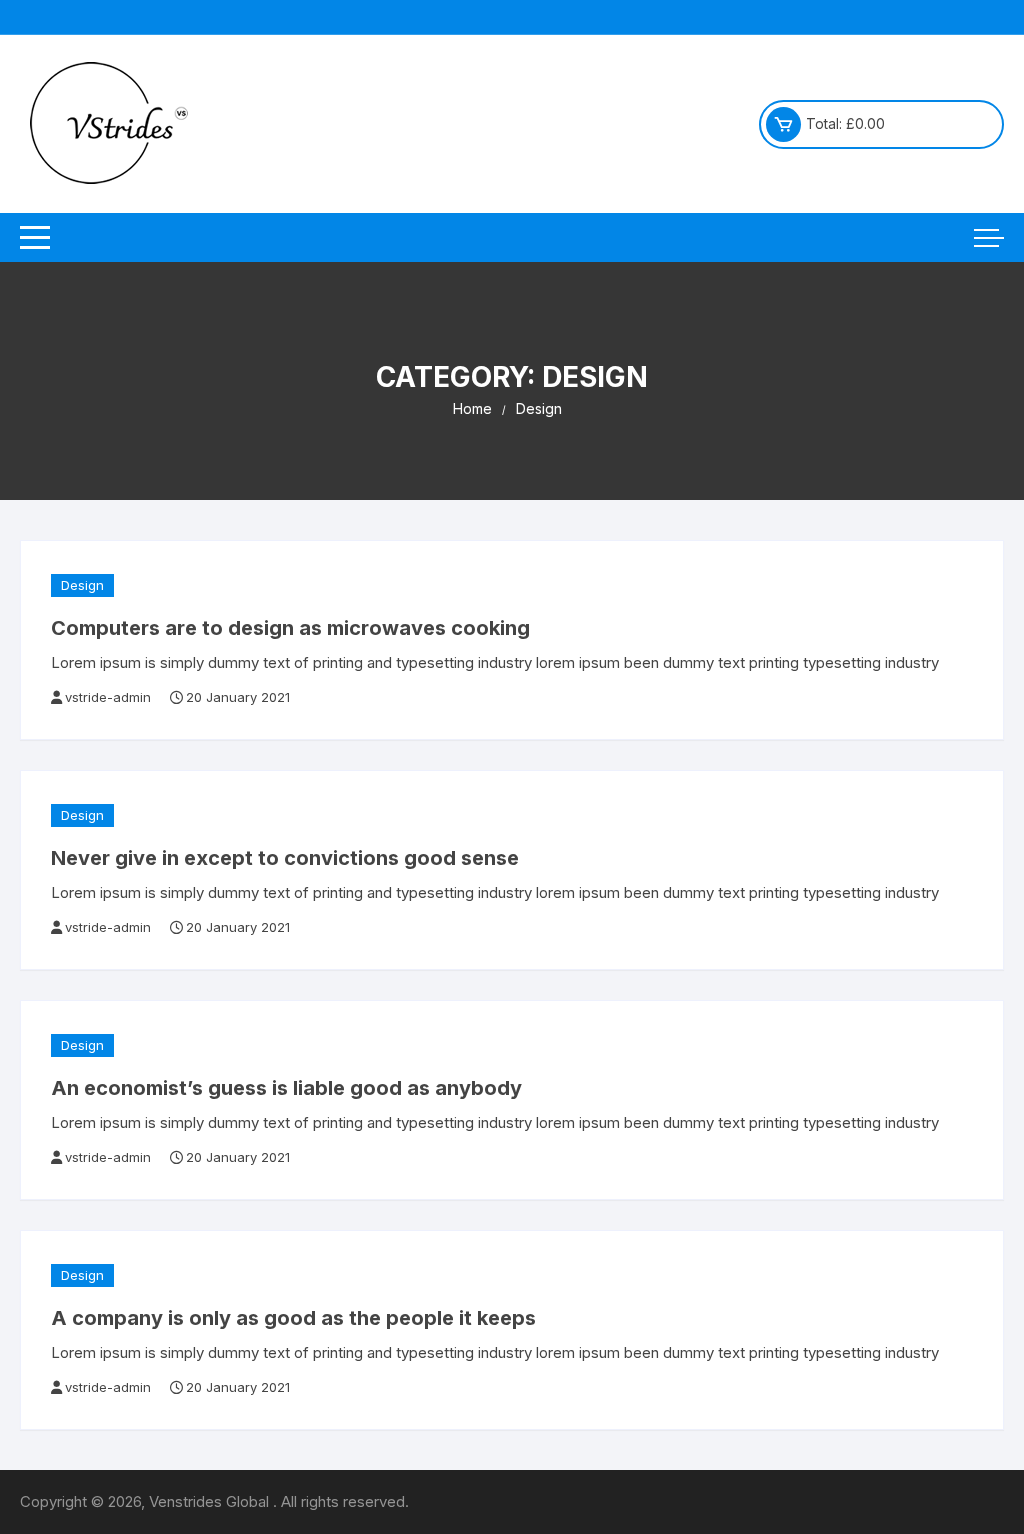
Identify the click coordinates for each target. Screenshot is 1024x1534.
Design (82, 585)
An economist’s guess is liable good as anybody (286, 1088)
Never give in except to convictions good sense (285, 858)
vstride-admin (108, 697)
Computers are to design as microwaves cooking (290, 628)
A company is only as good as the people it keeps (293, 1318)
